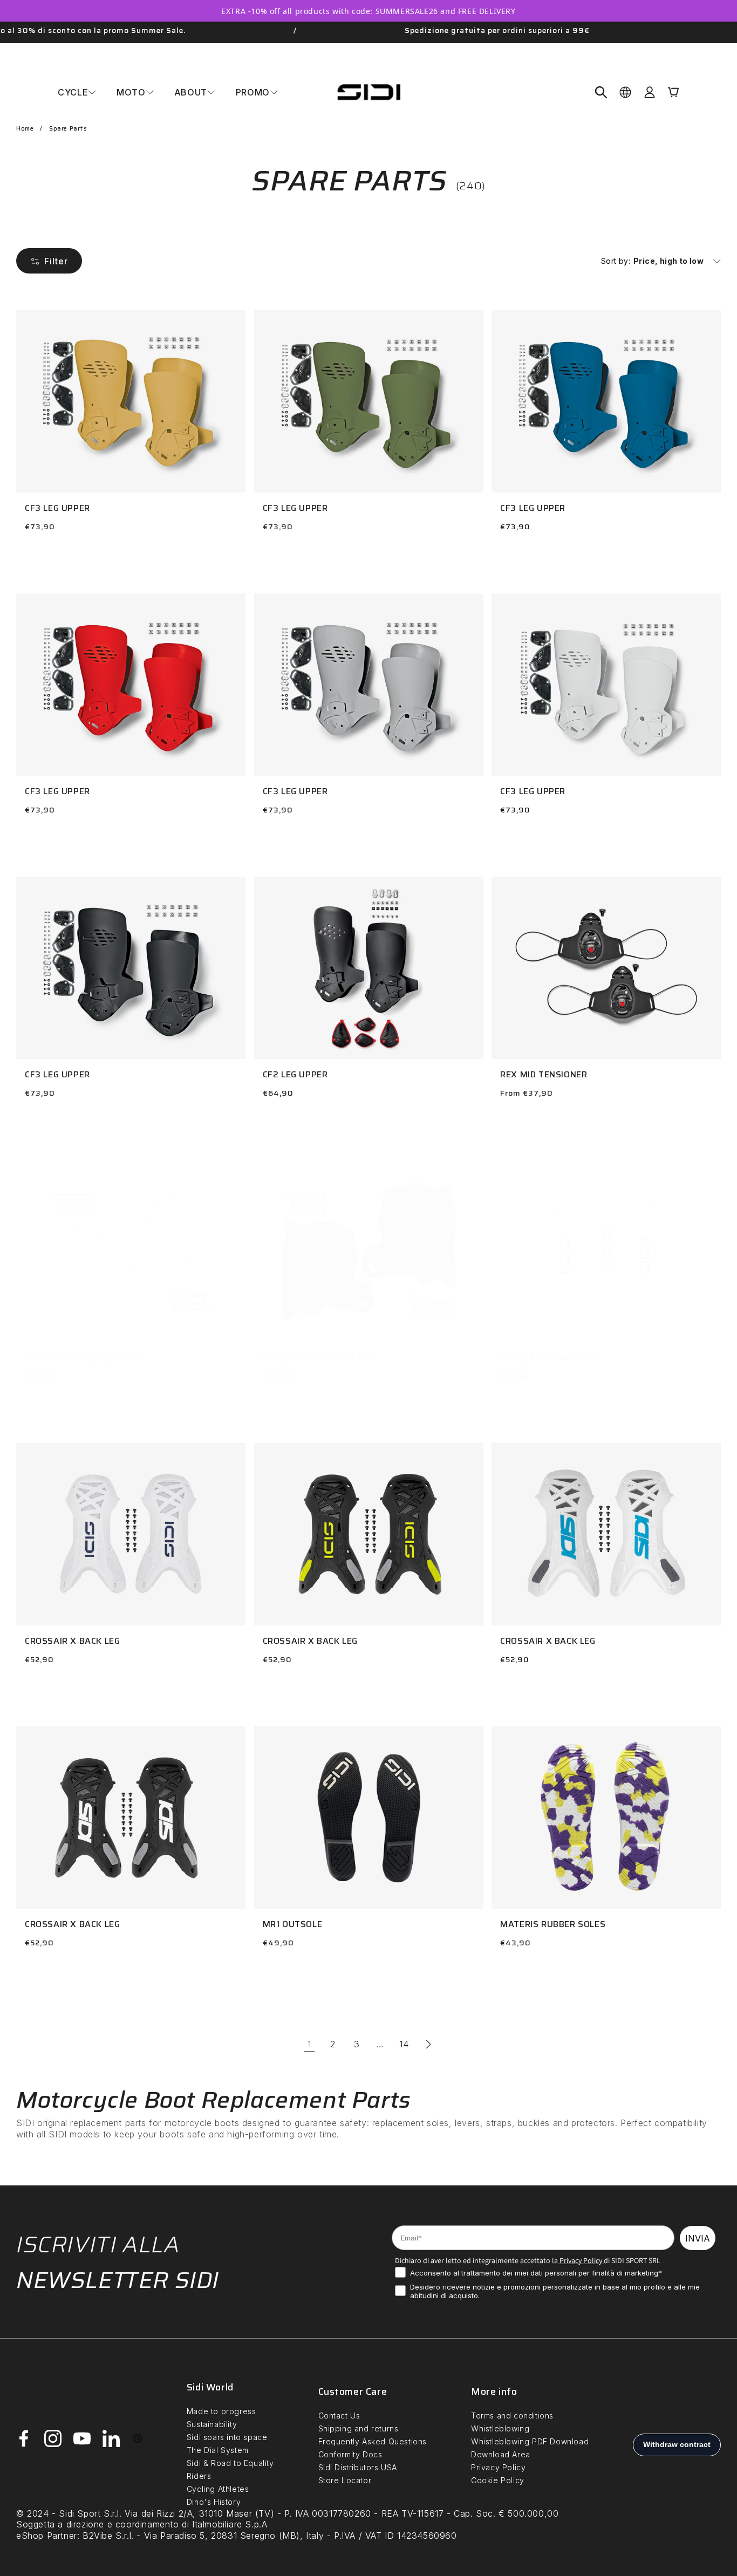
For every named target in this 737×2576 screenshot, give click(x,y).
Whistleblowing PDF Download (530, 2441)
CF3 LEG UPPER (57, 508)
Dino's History (214, 2502)
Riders (199, 2476)
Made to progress (221, 2411)
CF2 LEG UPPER (295, 1075)
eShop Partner (47, 2536)
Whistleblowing (500, 2428)
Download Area (501, 2454)
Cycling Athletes (218, 2489)
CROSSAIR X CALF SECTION (82, 1358)
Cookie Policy (498, 2480)
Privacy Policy (580, 2260)
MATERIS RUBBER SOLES (553, 1925)
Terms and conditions (512, 2416)
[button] (77, 92)
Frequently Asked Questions (373, 2441)
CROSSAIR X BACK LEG (548, 1358)
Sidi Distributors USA (358, 2467)
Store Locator (345, 2480)
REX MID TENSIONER (544, 1075)
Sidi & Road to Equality (230, 2463)
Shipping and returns (359, 2428)
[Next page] (428, 2044)
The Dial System (218, 2450)
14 (404, 2044)
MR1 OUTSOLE (293, 1925)
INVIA (698, 2238)
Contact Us (339, 2416)
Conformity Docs (350, 2454)
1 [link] (309, 2044)
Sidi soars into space (227, 2437)
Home (25, 129)
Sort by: (616, 261)
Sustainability (212, 2424)
